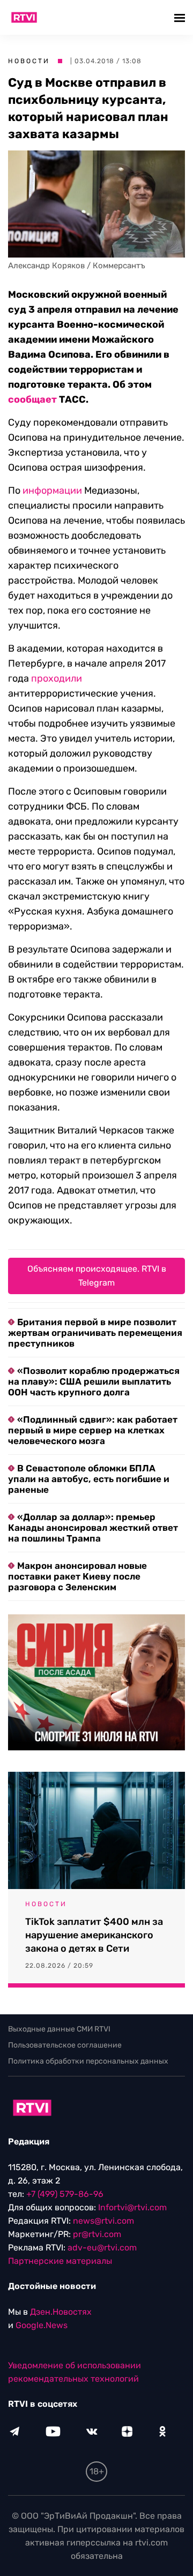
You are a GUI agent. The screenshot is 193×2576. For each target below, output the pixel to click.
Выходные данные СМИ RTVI (59, 2029)
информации (52, 490)
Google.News (42, 2325)
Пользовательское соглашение (65, 2045)
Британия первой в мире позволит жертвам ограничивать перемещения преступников (95, 1333)
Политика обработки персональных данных (88, 2061)
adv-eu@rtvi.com (102, 2248)
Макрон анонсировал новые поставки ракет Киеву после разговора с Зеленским (77, 1576)
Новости (29, 61)
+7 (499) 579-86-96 (65, 2194)
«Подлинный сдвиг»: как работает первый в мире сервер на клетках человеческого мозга (93, 1430)
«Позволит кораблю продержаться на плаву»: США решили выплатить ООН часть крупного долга (94, 1381)
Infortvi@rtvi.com (132, 2207)
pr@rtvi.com (97, 2234)
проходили (57, 678)
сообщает (32, 399)
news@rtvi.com (103, 2221)
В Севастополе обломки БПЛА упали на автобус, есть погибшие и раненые (89, 1479)
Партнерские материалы (60, 2261)
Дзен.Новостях (61, 2312)
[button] (181, 17)
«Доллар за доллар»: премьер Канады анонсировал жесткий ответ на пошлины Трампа (93, 1528)
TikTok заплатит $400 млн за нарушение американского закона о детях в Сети (94, 1935)
